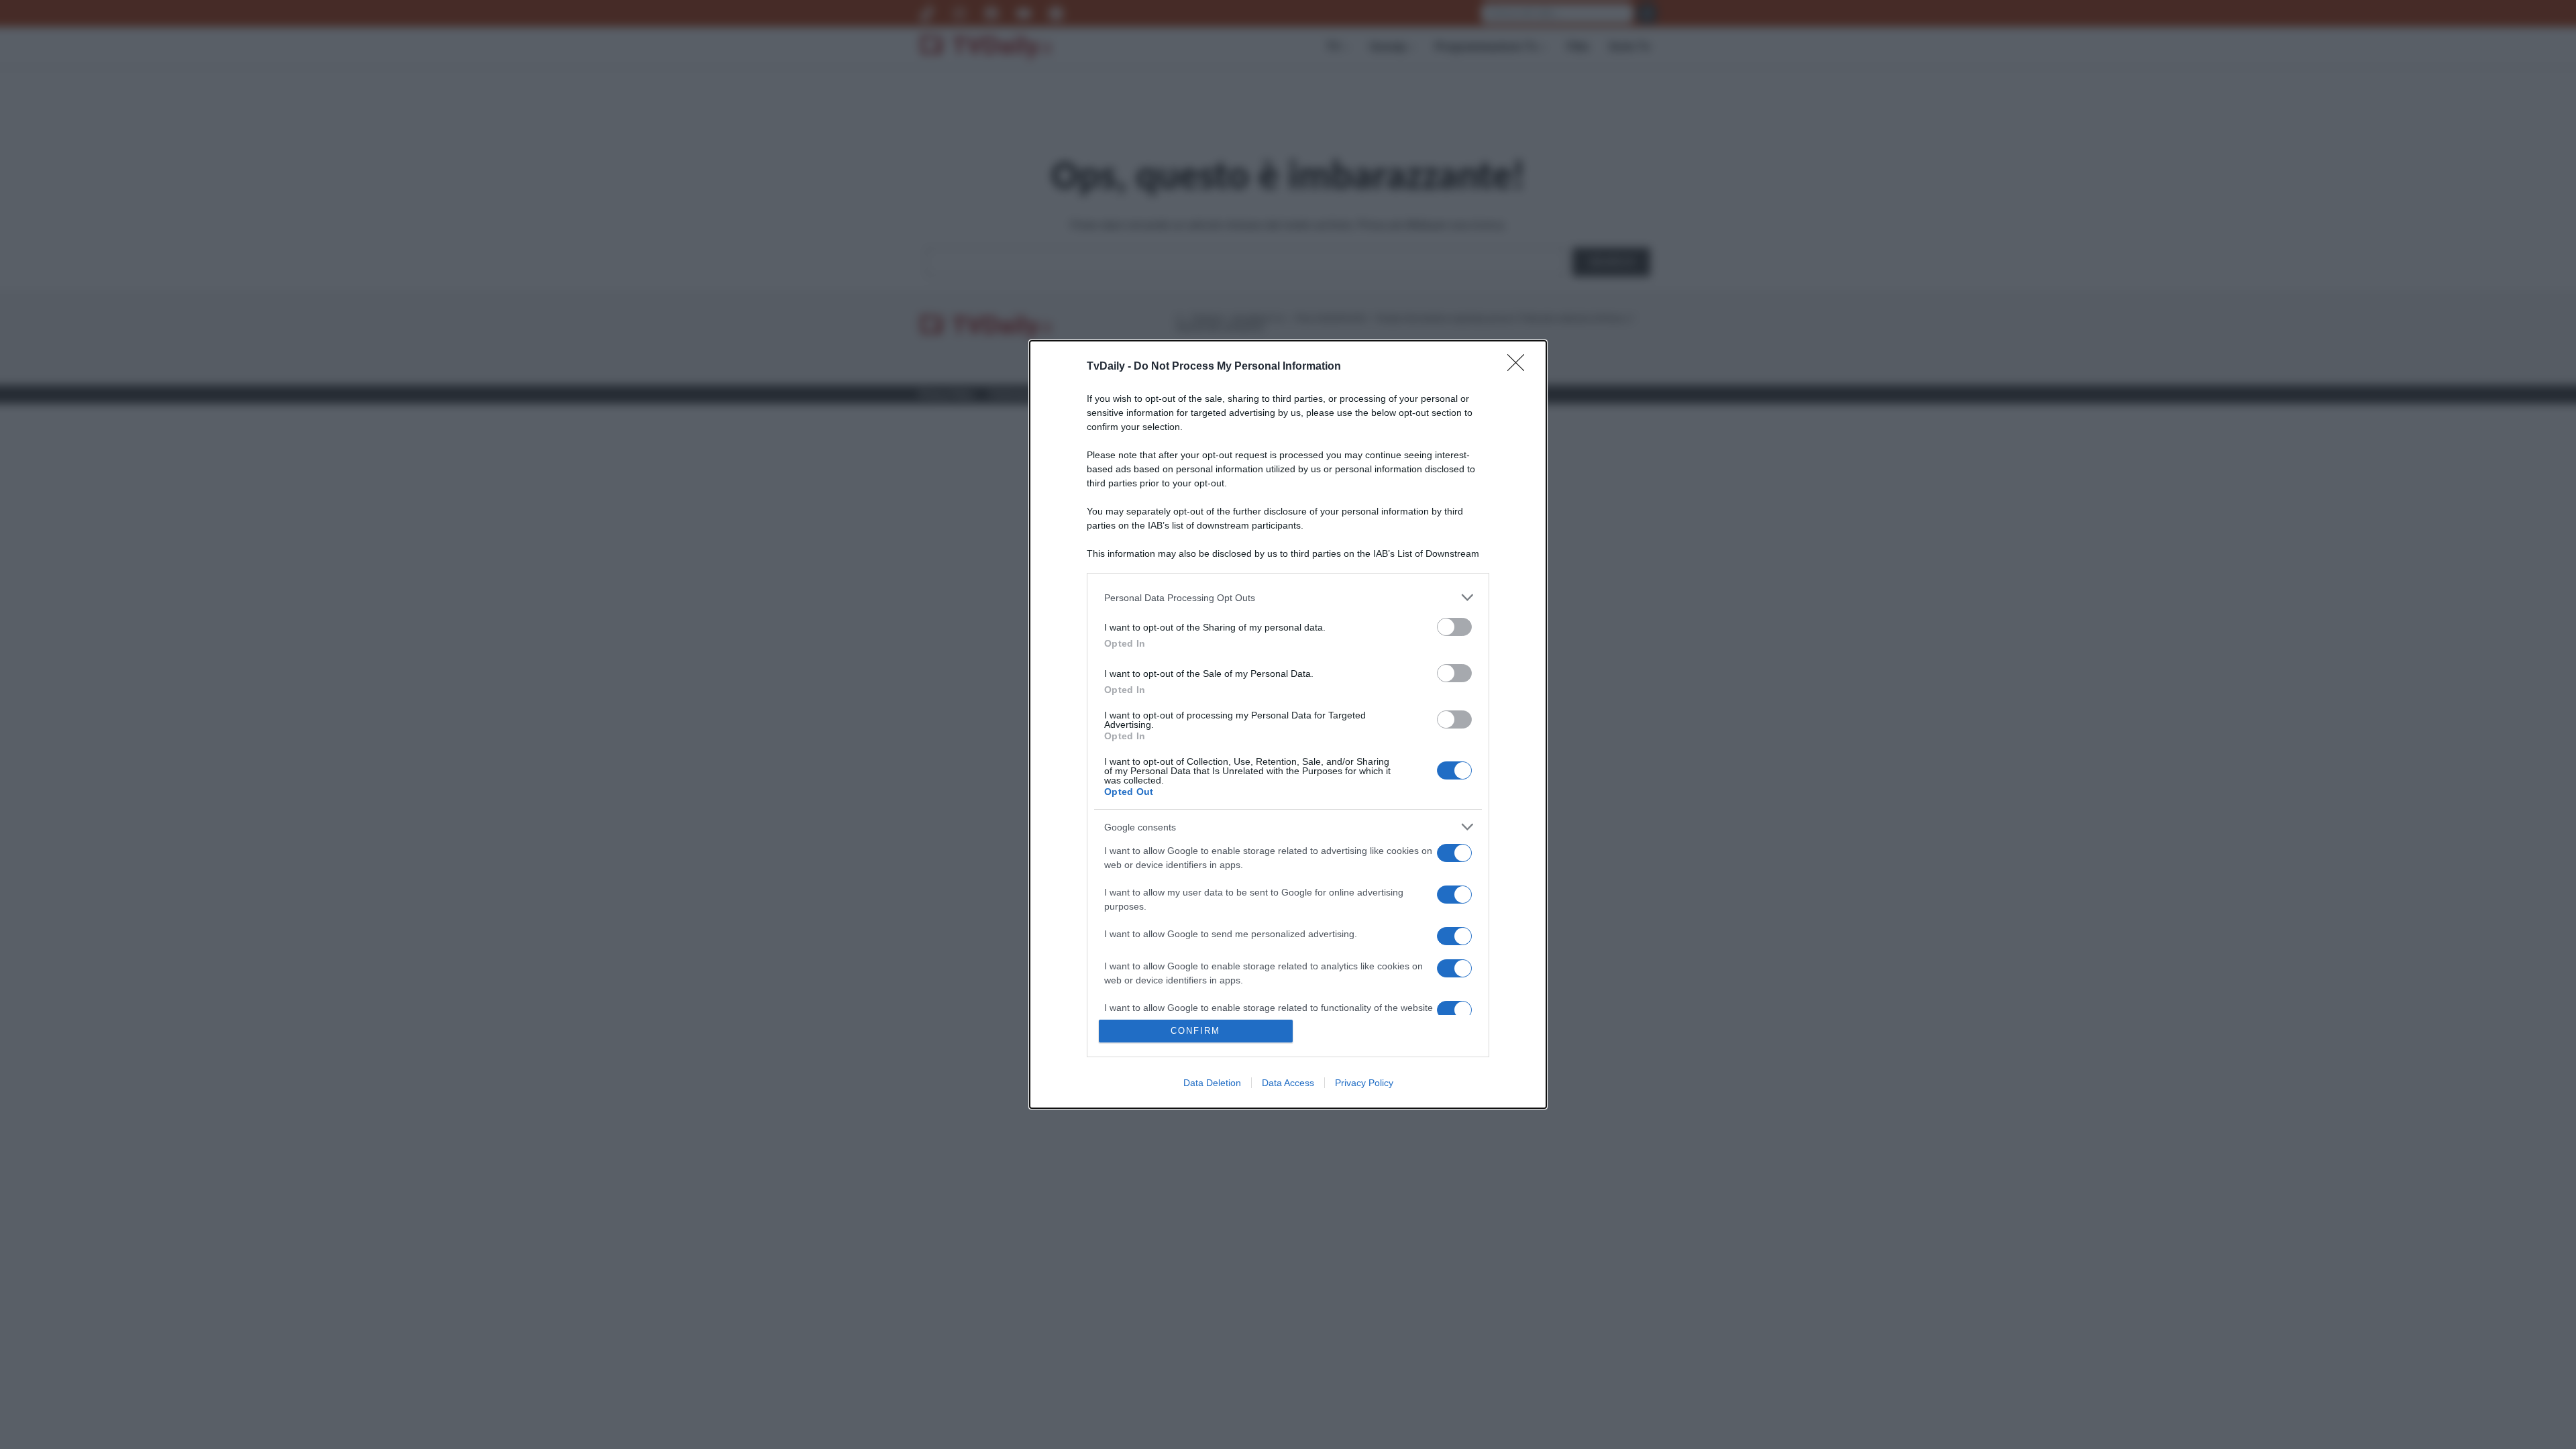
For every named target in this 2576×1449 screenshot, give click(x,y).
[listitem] (1288, 597)
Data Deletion (1212, 1083)
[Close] (1520, 367)
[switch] (1454, 627)
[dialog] (1288, 724)
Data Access (1288, 1083)
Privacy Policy (1364, 1083)
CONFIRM (1195, 1031)
